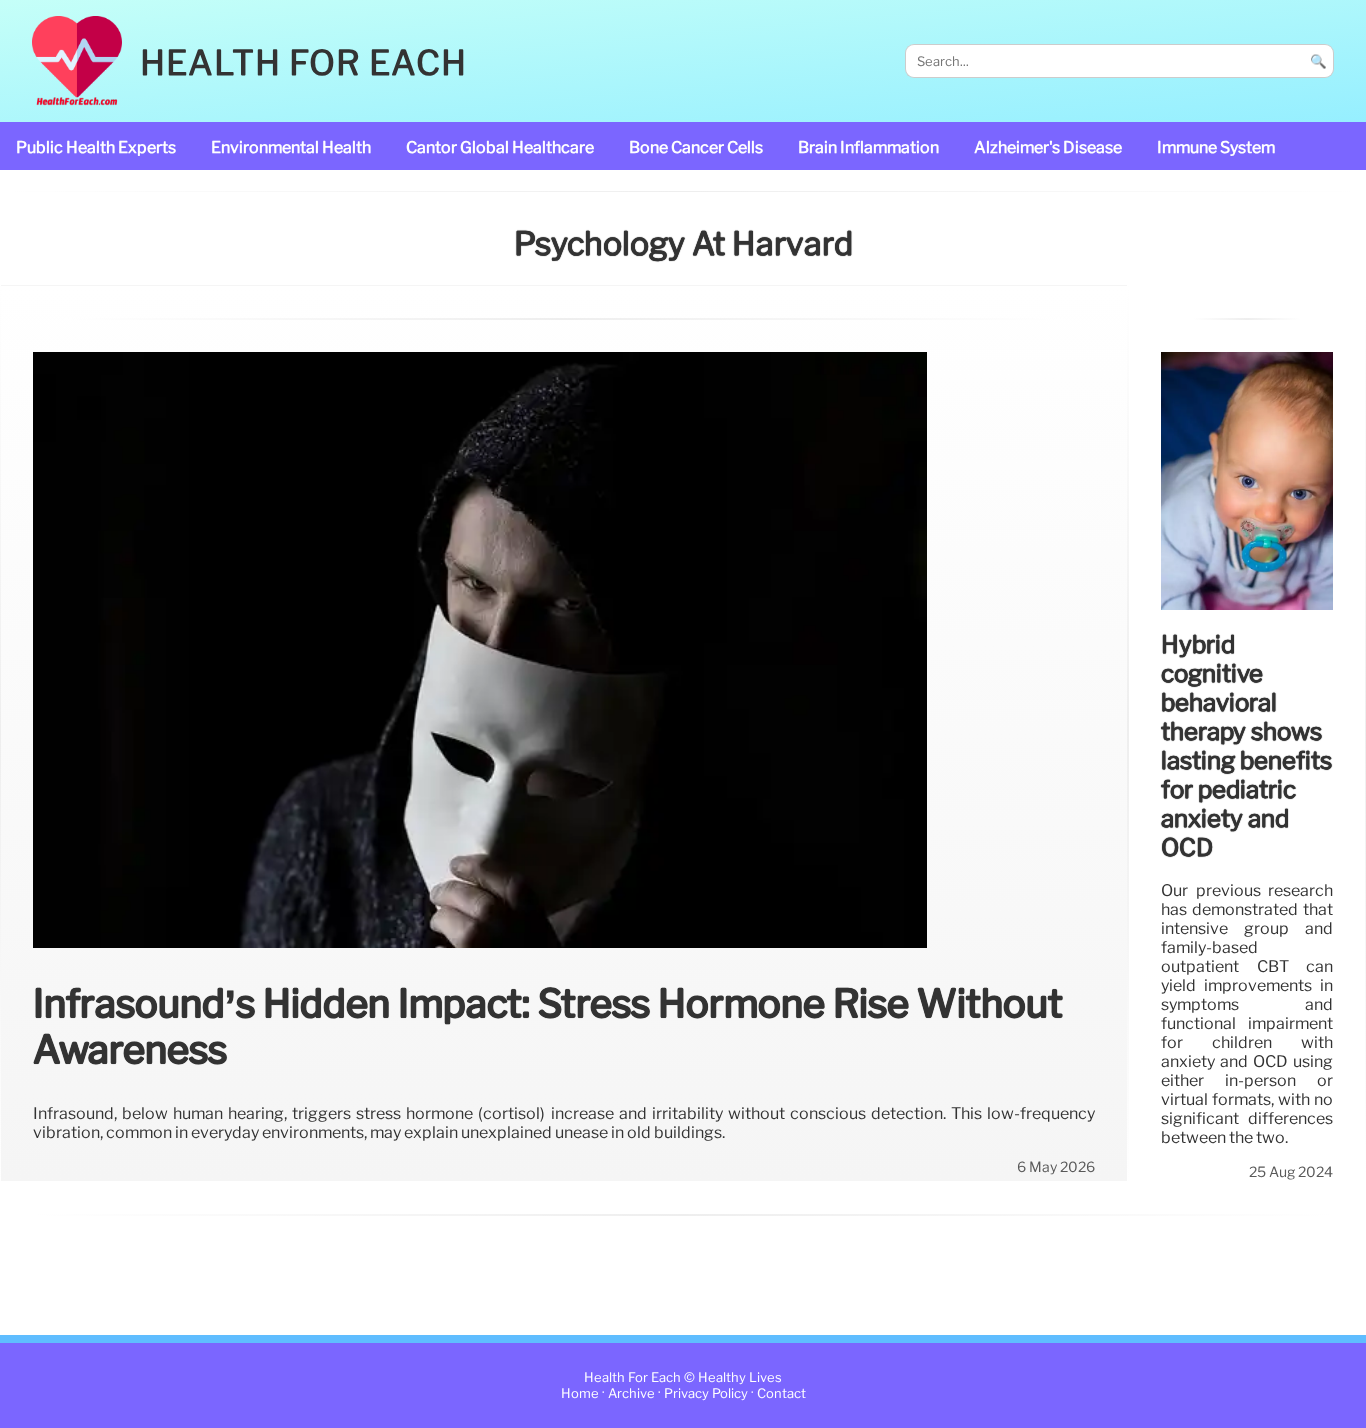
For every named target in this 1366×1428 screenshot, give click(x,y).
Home (580, 1393)
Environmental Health (291, 147)
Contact (781, 1393)
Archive (631, 1393)
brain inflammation (868, 147)
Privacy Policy (706, 1393)
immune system (1216, 147)
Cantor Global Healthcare (500, 147)
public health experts (96, 147)
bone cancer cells (696, 147)
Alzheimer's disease (1048, 147)
